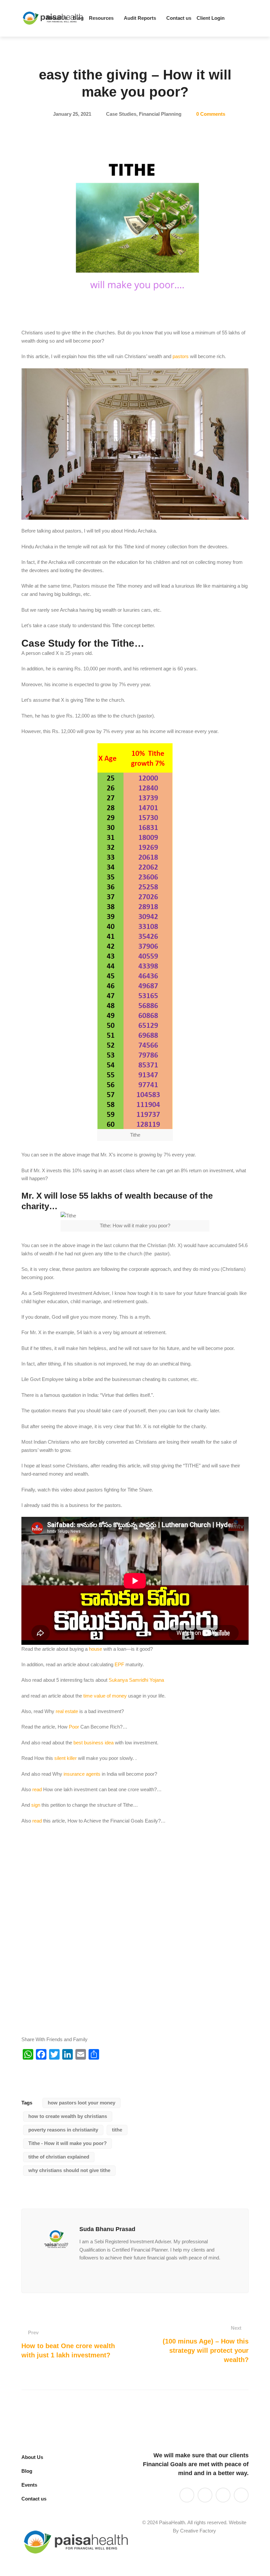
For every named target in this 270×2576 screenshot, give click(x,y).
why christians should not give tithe (69, 2170)
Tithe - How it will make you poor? (67, 2143)
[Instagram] (123, 2272)
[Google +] (113, 2272)
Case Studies (121, 114)
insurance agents (82, 1774)
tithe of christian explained (59, 2157)
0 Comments (211, 114)
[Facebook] (233, 18)
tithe (117, 2130)
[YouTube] (205, 2495)
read (37, 1789)
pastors (181, 356)
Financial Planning (160, 114)
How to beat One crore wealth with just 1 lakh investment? (68, 2344)
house (95, 1649)
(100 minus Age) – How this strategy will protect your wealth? (206, 2344)
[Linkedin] (200, 18)
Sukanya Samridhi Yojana (136, 1680)
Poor (74, 1727)
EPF (119, 1664)
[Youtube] (222, 18)
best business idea (94, 1743)
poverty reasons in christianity (63, 2130)
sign (36, 1805)
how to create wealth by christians (68, 2116)
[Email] (81, 2272)
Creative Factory (198, 2531)
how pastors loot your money (81, 2103)
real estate (67, 1711)
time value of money (105, 1696)
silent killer (66, 1758)
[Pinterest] (145, 2272)
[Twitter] (211, 18)
